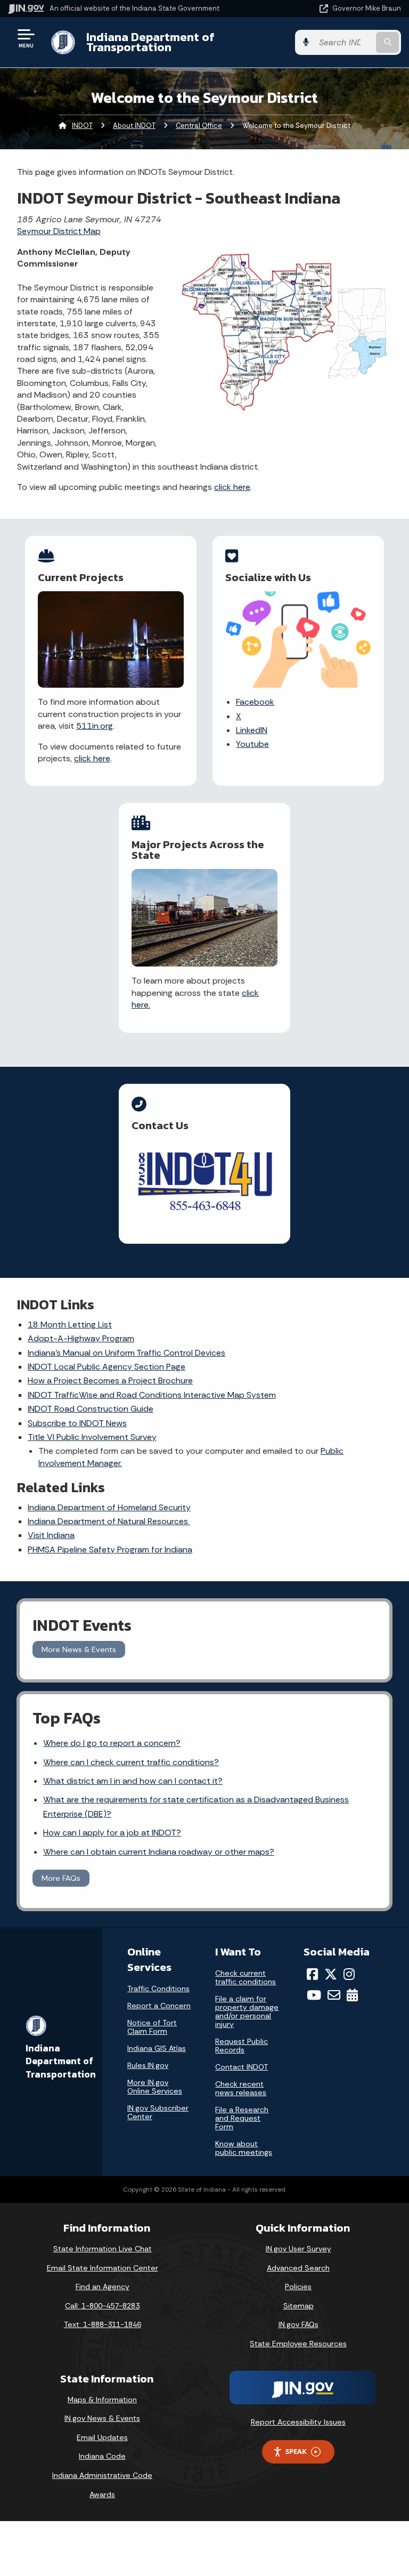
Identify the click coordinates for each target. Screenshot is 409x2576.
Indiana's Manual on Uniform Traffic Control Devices (126, 1353)
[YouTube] (314, 1995)
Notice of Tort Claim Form (152, 2027)
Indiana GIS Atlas (157, 2048)
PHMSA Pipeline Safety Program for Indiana (110, 1549)
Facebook (255, 702)
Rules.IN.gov (148, 2065)
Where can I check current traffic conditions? (131, 1762)
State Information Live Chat (103, 2249)
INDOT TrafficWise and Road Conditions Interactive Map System (152, 1395)
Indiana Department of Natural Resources (109, 1521)
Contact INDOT (242, 2067)
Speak (296, 2451)
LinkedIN (252, 730)
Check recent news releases (241, 2088)
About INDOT (134, 126)
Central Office (199, 126)
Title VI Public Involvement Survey (92, 1437)
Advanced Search (298, 2268)
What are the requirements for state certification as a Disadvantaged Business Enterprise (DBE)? (196, 1807)
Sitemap (298, 2306)
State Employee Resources (298, 2344)
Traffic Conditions (158, 1989)
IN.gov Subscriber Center (158, 2112)
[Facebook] (312, 1974)
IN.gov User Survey (298, 2249)
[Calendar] (352, 1995)
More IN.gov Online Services (155, 2087)
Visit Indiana (51, 1535)
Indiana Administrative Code (102, 2475)
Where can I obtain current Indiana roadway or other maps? (159, 1852)
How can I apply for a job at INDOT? (112, 1833)
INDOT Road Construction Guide (91, 1409)
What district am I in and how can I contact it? (133, 1781)
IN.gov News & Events (102, 2418)
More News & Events (79, 1649)
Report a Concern (159, 2006)
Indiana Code (102, 2456)
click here (232, 487)
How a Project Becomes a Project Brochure (110, 1380)
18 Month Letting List (70, 1325)
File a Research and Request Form (242, 2118)
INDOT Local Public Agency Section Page (107, 1367)
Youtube (252, 744)
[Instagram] (349, 1974)
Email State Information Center (103, 2268)
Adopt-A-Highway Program (81, 1338)
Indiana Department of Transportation (150, 42)
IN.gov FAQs (298, 2324)
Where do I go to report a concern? (112, 1743)
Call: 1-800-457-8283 (102, 2306)
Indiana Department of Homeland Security (109, 1507)
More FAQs (61, 1878)
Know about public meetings (244, 2148)
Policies (298, 2287)
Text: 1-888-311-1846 (103, 2324)
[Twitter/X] (331, 1974)
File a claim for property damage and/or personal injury (247, 2011)
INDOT (82, 126)
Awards (102, 2494)
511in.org (95, 726)
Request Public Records (242, 2046)
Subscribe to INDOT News (77, 1423)
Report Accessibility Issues (298, 2422)
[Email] (334, 1995)
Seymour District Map (59, 231)
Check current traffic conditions (246, 1977)
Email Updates (102, 2437)
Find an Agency (103, 2287)
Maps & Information (102, 2400)
